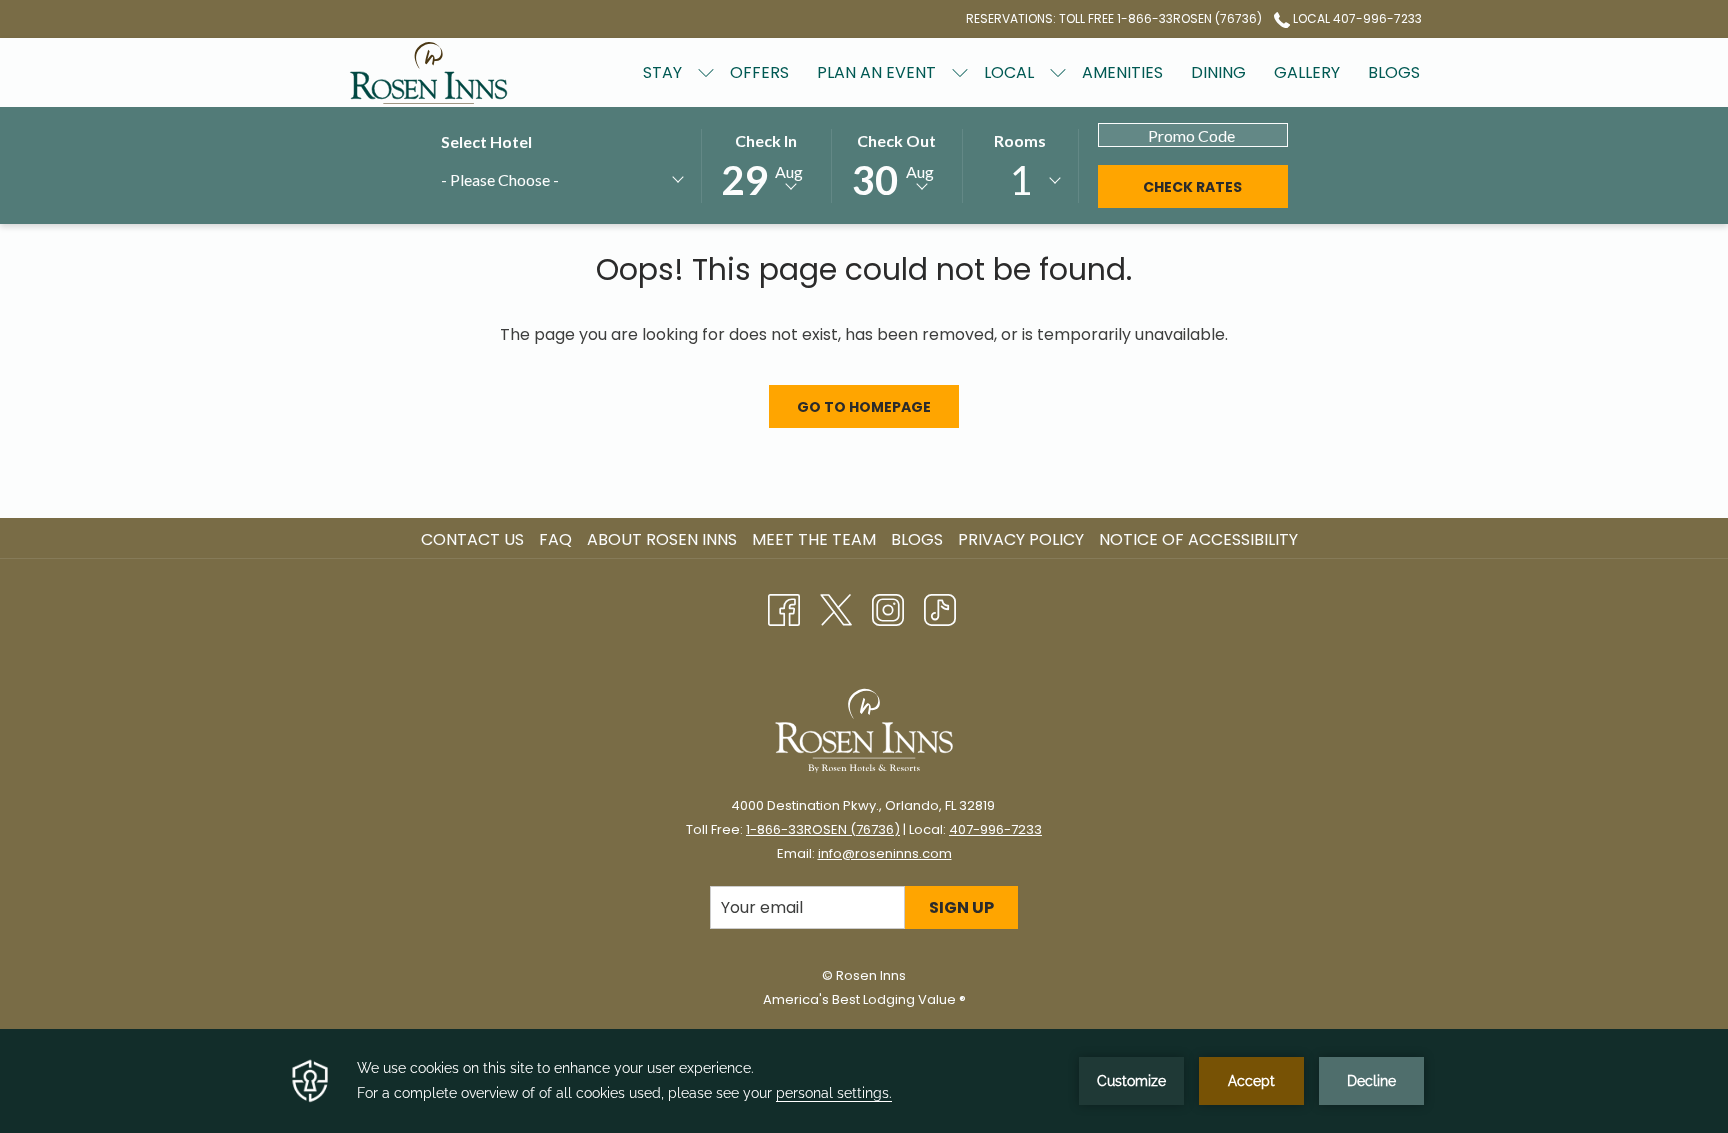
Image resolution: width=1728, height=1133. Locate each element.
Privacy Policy (1021, 539)
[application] (864, 1081)
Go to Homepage (864, 407)
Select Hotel (486, 141)
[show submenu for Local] (1058, 72)
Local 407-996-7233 (1356, 18)
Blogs (917, 539)
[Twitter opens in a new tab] (836, 607)
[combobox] (561, 183)
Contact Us (472, 539)
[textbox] (536, 179)
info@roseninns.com (885, 853)
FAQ (555, 539)
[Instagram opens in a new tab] (888, 607)
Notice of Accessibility (1198, 539)
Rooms (1020, 140)
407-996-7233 (995, 829)
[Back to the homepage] (429, 72)
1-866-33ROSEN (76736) (823, 829)
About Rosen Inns (662, 539)
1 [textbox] (1020, 180)
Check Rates (1192, 187)
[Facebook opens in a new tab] (784, 607)
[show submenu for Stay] (706, 72)
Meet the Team (814, 539)
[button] (766, 164)
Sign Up (961, 907)
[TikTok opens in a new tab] (940, 607)
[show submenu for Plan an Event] (960, 72)
